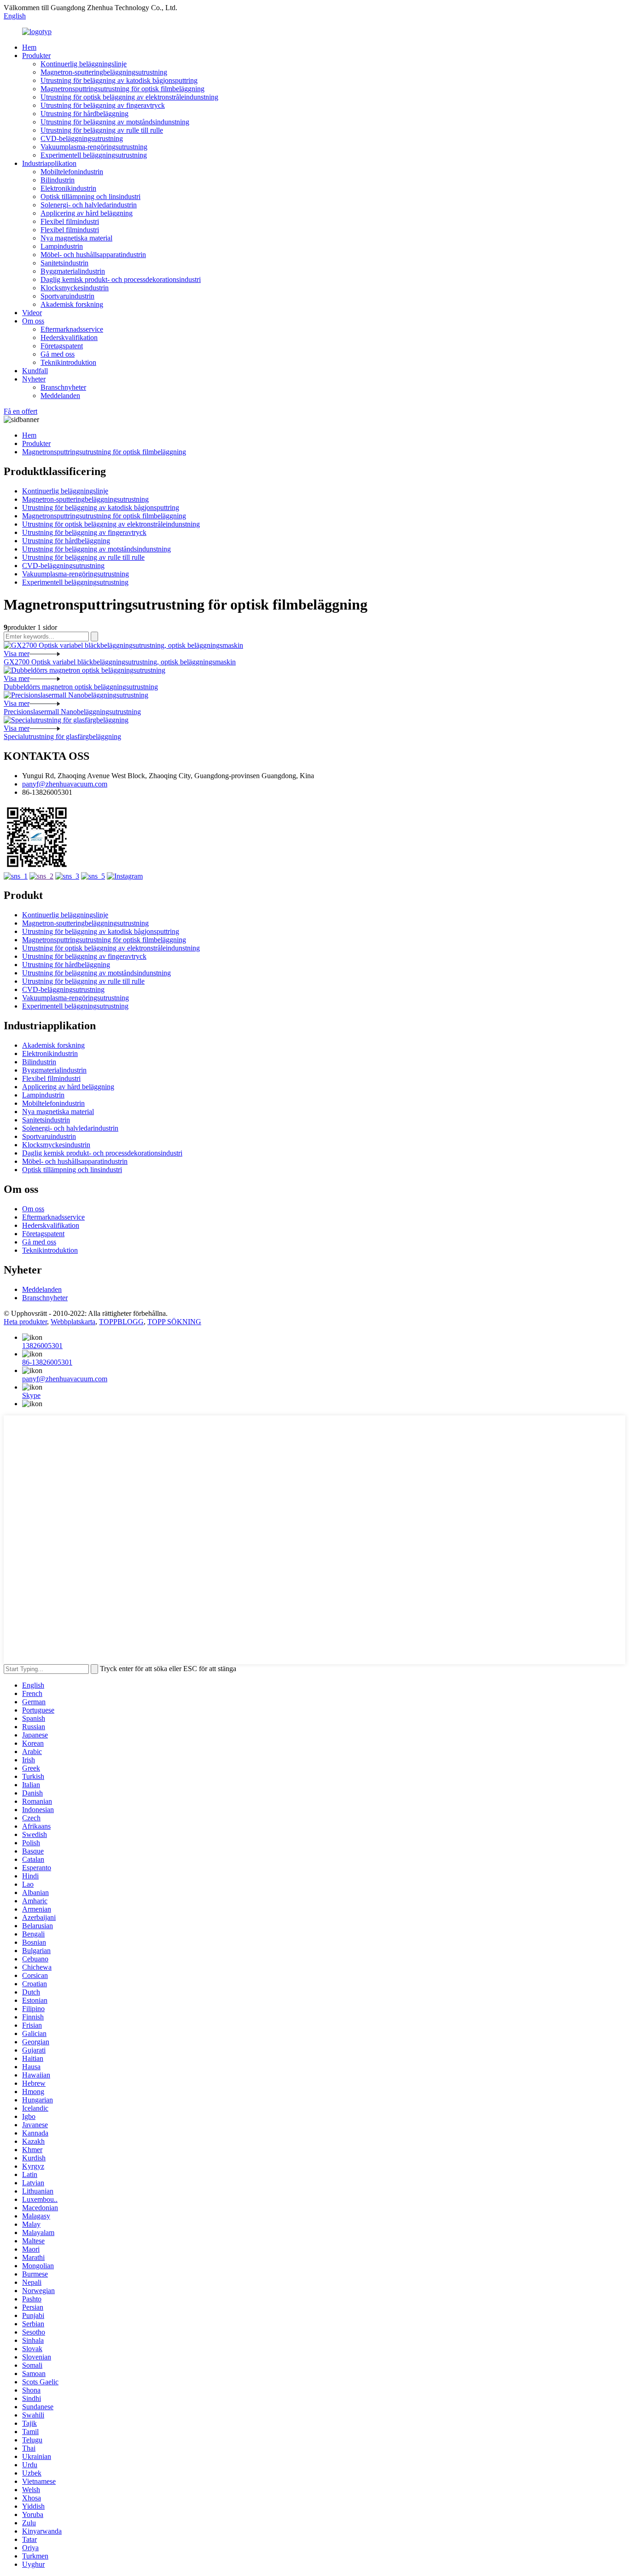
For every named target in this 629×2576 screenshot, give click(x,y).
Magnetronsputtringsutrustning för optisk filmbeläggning (122, 89)
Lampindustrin (62, 246)
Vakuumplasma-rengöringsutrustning (94, 147)
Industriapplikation (49, 163)
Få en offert (20, 411)
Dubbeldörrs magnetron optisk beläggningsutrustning (81, 687)
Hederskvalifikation (69, 337)
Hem (29, 47)
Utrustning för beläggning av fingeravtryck (103, 105)
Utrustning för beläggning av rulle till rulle (102, 130)
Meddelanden (60, 396)
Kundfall (35, 371)
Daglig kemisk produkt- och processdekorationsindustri (121, 279)
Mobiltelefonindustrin (72, 172)
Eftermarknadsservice (72, 329)
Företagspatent (62, 346)
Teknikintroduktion (68, 362)
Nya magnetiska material (76, 238)
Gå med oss (58, 354)
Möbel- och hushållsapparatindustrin (93, 255)
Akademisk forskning (72, 304)
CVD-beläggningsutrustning (82, 138)
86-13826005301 (47, 1362)
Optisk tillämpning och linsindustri (90, 197)
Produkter (36, 56)
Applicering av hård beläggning (87, 213)
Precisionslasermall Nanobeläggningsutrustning (72, 712)
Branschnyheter (63, 387)
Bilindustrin (58, 180)
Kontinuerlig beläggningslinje (84, 64)
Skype (31, 1395)
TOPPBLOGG (121, 1322)
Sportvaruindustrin (67, 296)
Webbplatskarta (73, 1322)
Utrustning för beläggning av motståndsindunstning (115, 122)
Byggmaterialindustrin (73, 271)
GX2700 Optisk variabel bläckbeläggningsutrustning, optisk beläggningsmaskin (120, 662)
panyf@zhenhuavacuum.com (65, 784)
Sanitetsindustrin (64, 263)
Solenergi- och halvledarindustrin (89, 205)
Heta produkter (25, 1322)
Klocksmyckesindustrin (75, 288)
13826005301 (42, 1346)
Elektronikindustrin (68, 188)
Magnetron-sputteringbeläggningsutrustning (104, 72)
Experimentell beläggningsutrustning (94, 155)
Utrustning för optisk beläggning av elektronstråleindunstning (129, 97)
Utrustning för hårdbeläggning (84, 114)
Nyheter (34, 379)
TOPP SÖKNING (174, 1322)
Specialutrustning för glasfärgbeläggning (62, 736)
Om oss (33, 321)
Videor (32, 313)
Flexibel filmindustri (70, 221)
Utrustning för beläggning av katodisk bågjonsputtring (119, 80)
